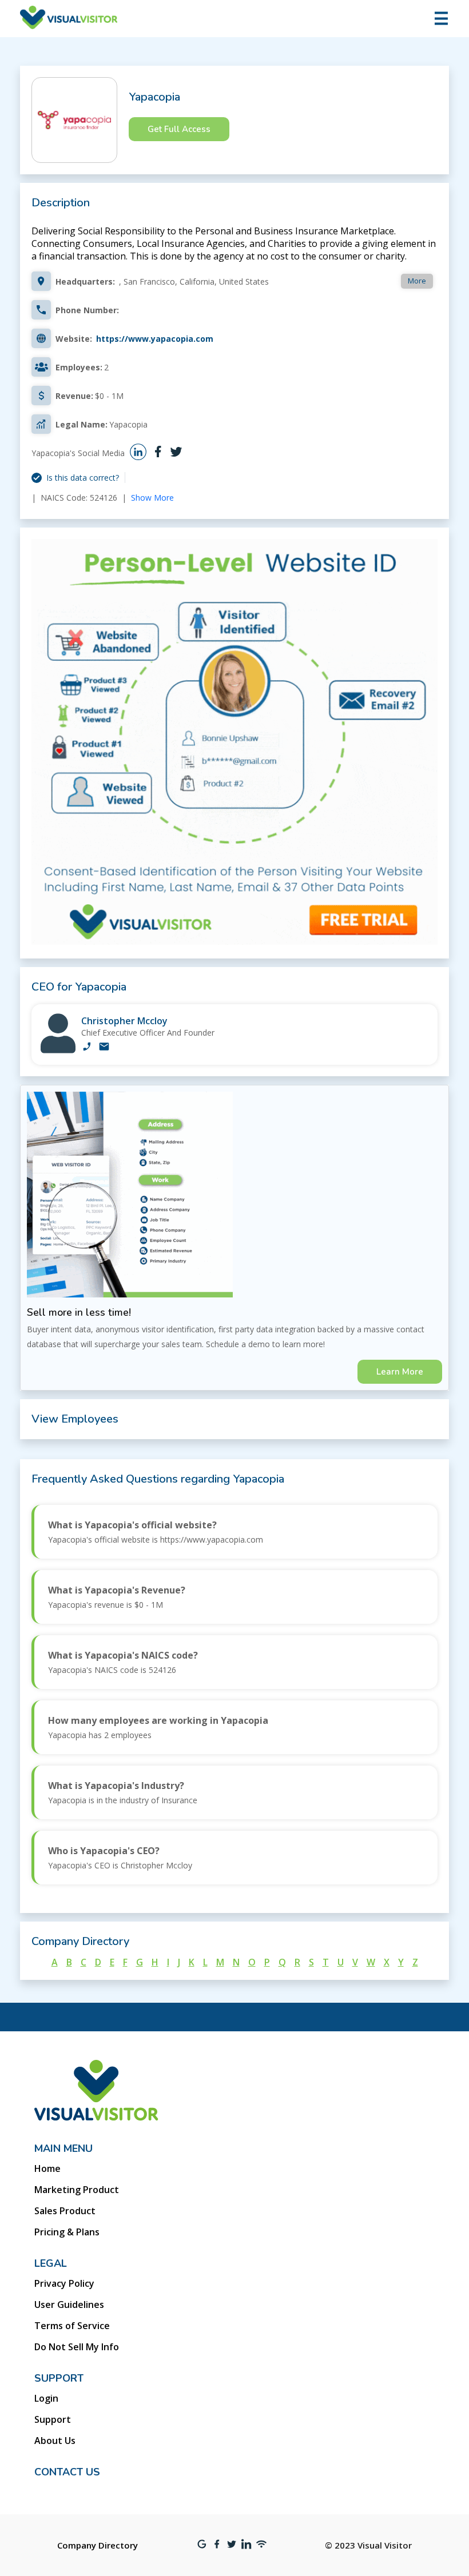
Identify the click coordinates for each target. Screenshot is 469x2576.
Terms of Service (72, 2326)
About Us (55, 2441)
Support (53, 2419)
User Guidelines (69, 2305)
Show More (152, 498)
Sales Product (65, 2211)
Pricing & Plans (67, 2232)
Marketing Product (77, 2190)
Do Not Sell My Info (77, 2347)
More (417, 281)
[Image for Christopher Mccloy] (58, 1050)
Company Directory (98, 2545)
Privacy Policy (64, 2283)
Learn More (400, 1372)
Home (47, 2168)
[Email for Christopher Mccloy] (104, 1048)
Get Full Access (179, 129)
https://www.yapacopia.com (155, 339)
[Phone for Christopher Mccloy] (87, 1048)
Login (46, 2398)
